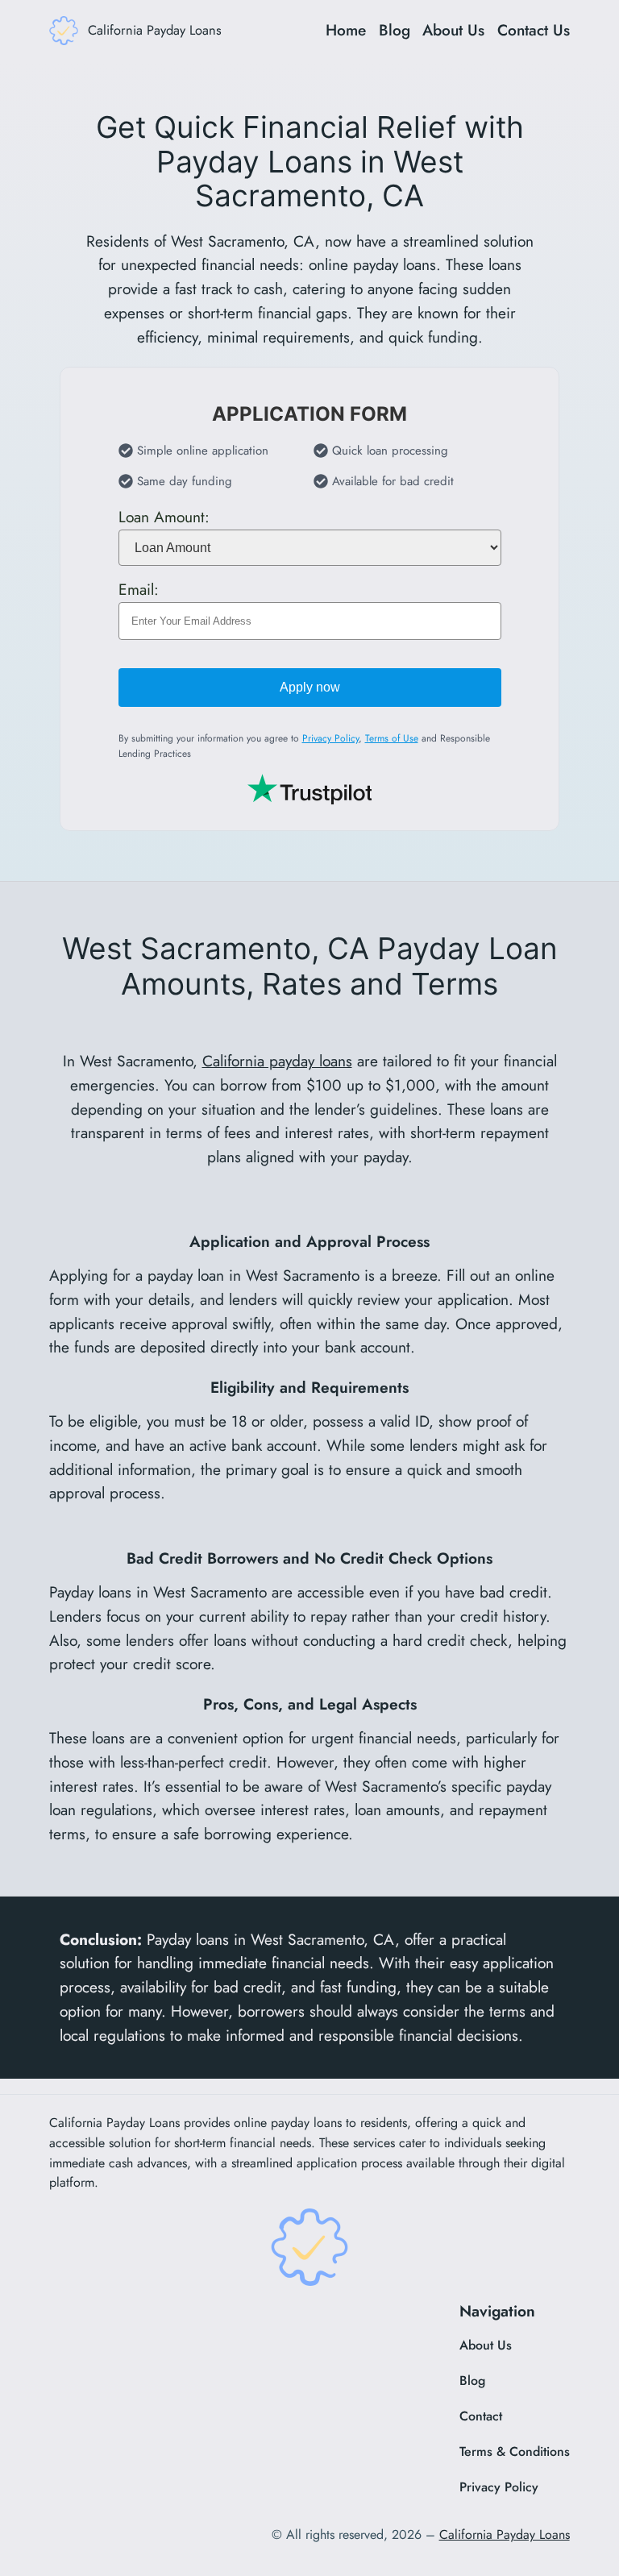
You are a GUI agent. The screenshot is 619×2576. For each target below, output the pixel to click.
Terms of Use (392, 738)
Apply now (310, 687)
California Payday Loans (155, 30)
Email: (139, 589)
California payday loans (277, 1061)
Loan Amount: (164, 517)
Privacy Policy (330, 738)
